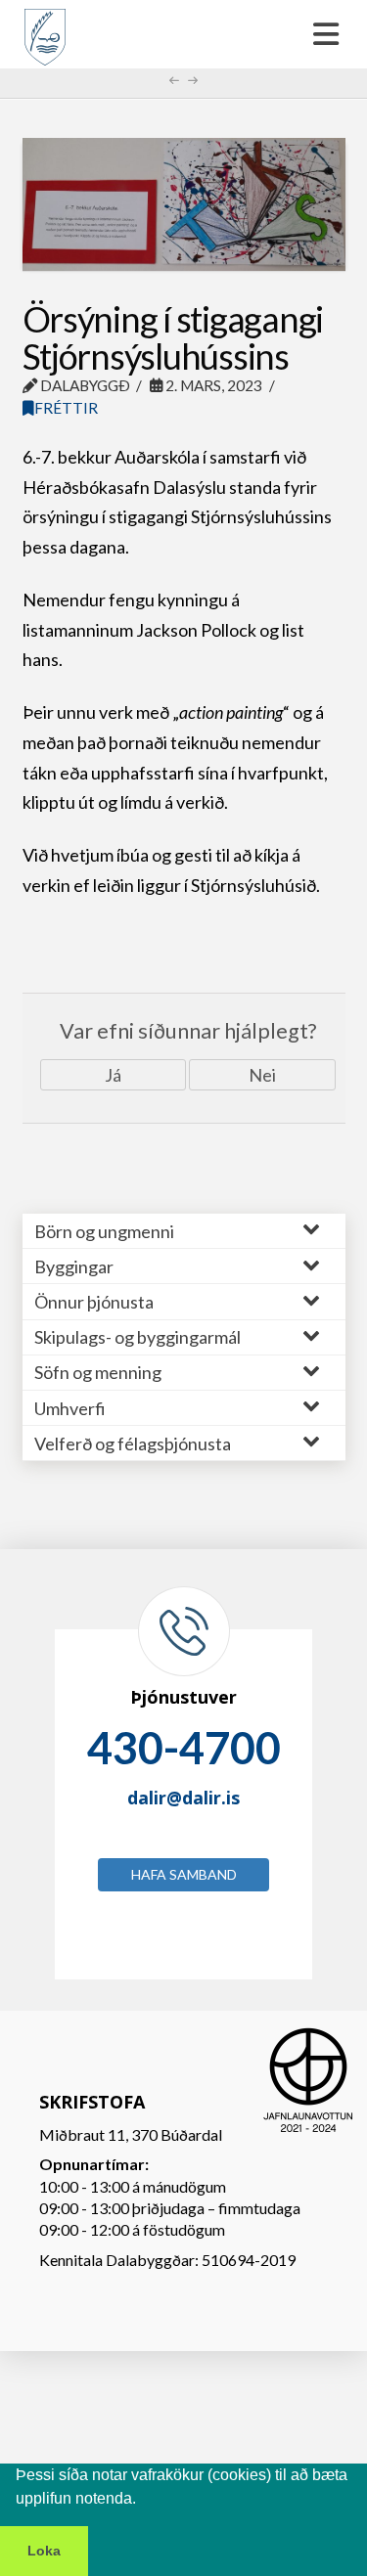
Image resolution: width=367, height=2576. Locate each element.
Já (113, 1075)
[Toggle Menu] (183, 34)
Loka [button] (44, 2551)
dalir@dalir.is (183, 1798)
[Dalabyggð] (45, 28)
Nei (262, 1075)
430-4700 (184, 1748)
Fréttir (66, 408)
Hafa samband (184, 1874)
